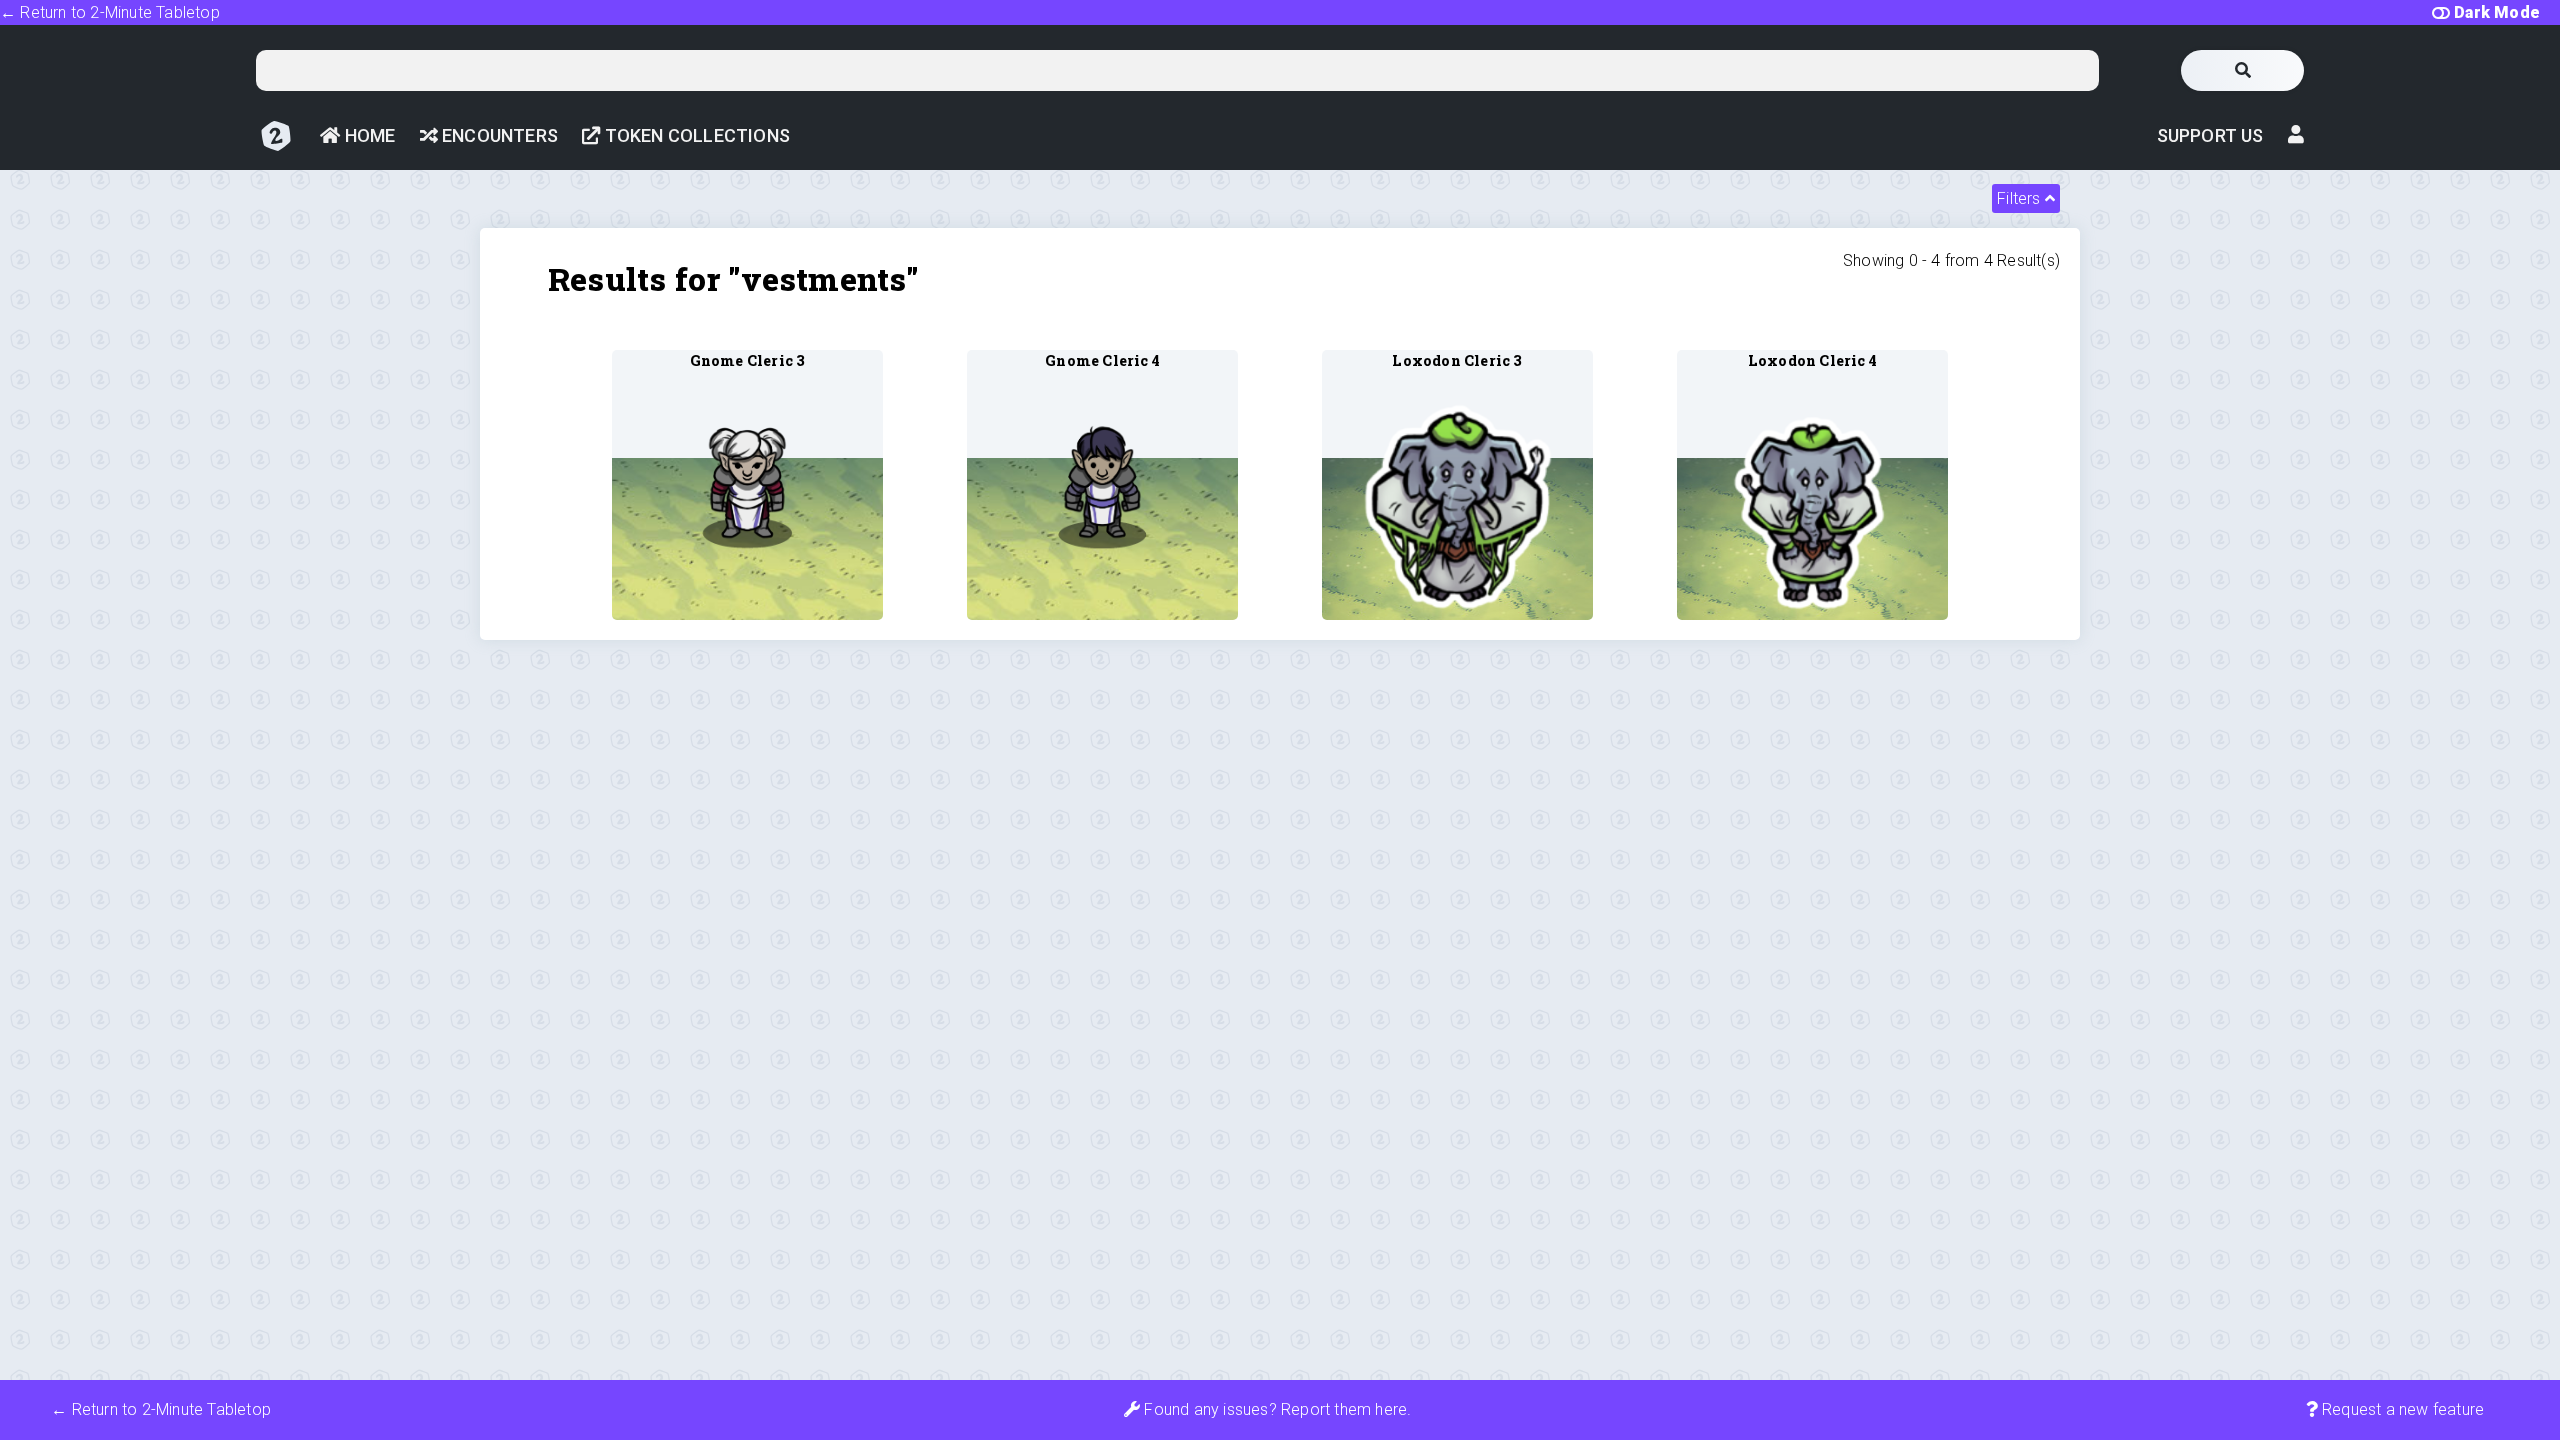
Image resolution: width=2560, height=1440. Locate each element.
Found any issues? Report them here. (1275, 1409)
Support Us (2210, 135)
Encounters (498, 135)
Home (367, 135)
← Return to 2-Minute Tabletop (110, 12)
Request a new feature (2401, 1409)
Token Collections (695, 135)
